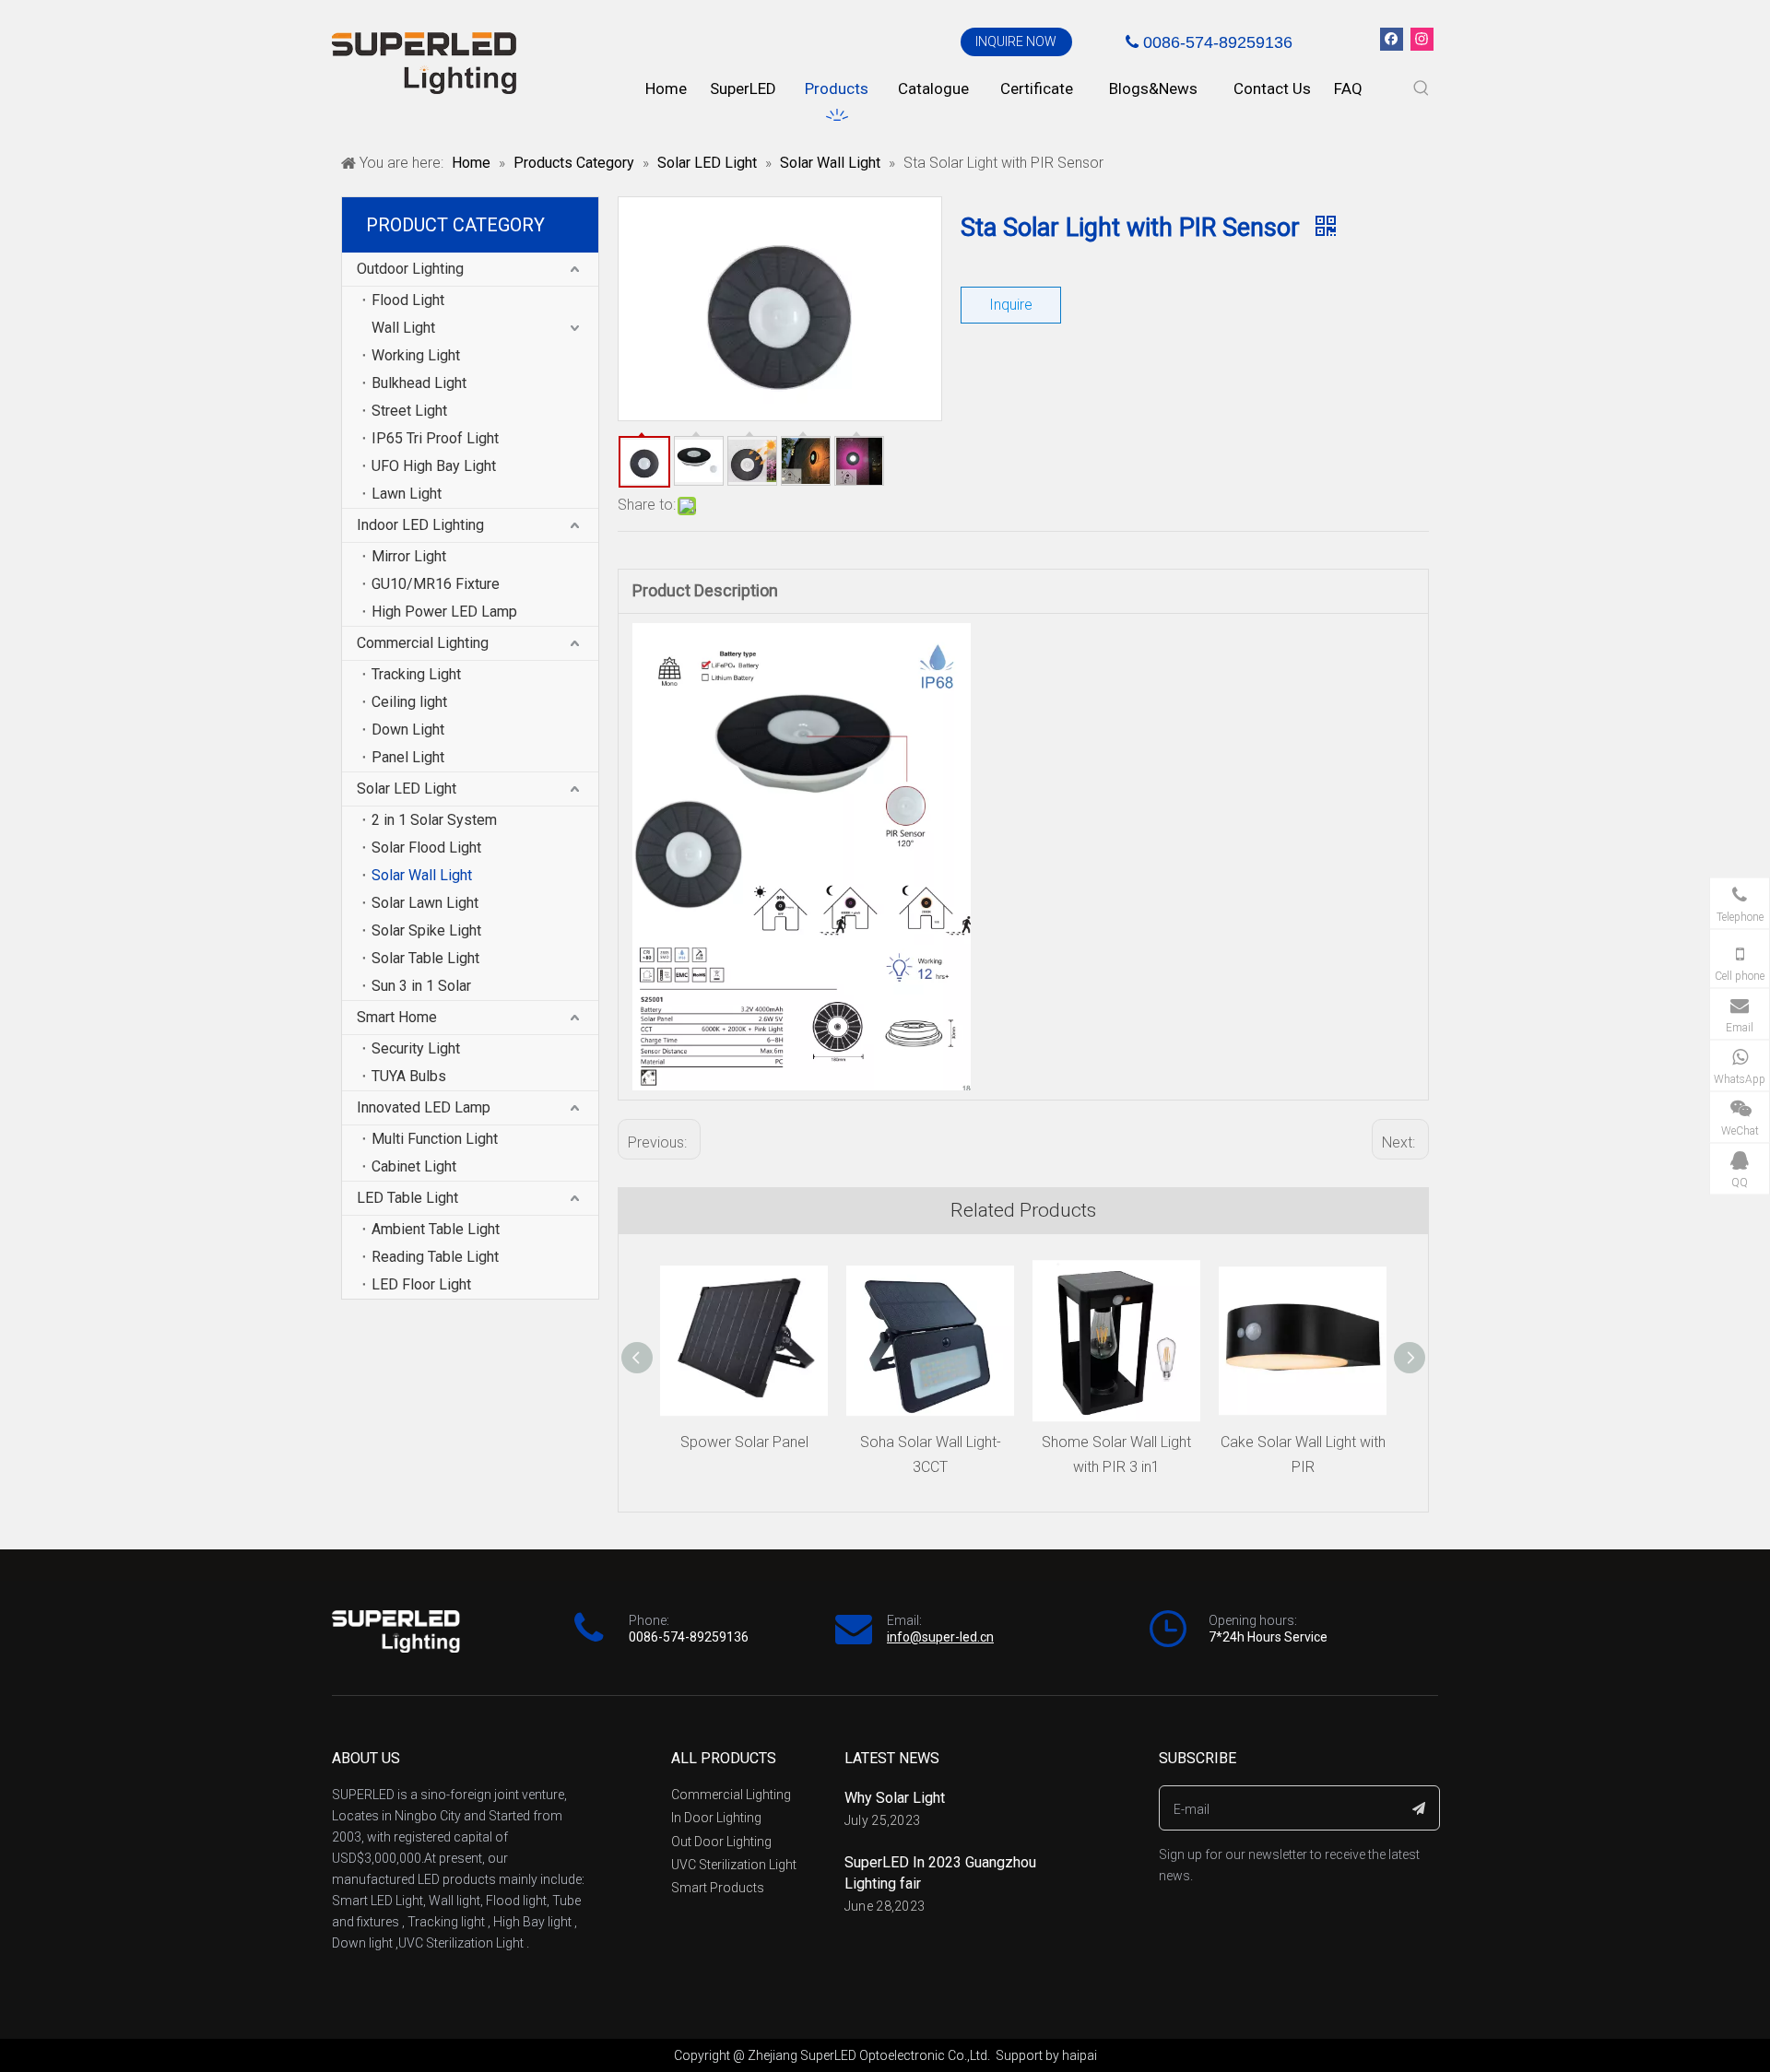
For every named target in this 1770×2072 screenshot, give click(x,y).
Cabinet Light (414, 1166)
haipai (1080, 2055)
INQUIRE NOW (1016, 41)
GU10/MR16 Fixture (436, 584)
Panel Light (408, 757)
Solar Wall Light (422, 875)
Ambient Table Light (436, 1229)
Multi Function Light (435, 1139)
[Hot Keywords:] (1422, 88)
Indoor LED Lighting (420, 525)
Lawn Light (407, 494)
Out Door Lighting (721, 1842)
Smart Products (718, 1888)
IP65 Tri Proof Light (435, 438)
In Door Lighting (716, 1818)
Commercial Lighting (423, 643)
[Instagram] (1422, 39)
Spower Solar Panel (744, 1442)
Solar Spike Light (426, 930)
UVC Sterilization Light (734, 1865)
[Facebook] (1392, 39)
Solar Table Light (425, 958)
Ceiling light (409, 702)
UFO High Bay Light (434, 466)
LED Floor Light (421, 1284)
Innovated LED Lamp (424, 1107)
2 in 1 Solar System (434, 820)
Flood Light (408, 300)
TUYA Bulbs (409, 1076)
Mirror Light (409, 556)
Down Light (408, 730)
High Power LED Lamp (444, 612)
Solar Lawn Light (425, 903)
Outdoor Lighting (410, 269)
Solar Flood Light (426, 848)
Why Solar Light (895, 1798)
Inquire (1011, 305)
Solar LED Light (407, 789)
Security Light (416, 1048)
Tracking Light (416, 674)
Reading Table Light (435, 1257)
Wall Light (403, 328)
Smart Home (397, 1017)
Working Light (416, 355)
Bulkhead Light (419, 383)
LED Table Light (407, 1198)
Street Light (409, 411)
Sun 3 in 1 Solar (421, 986)
